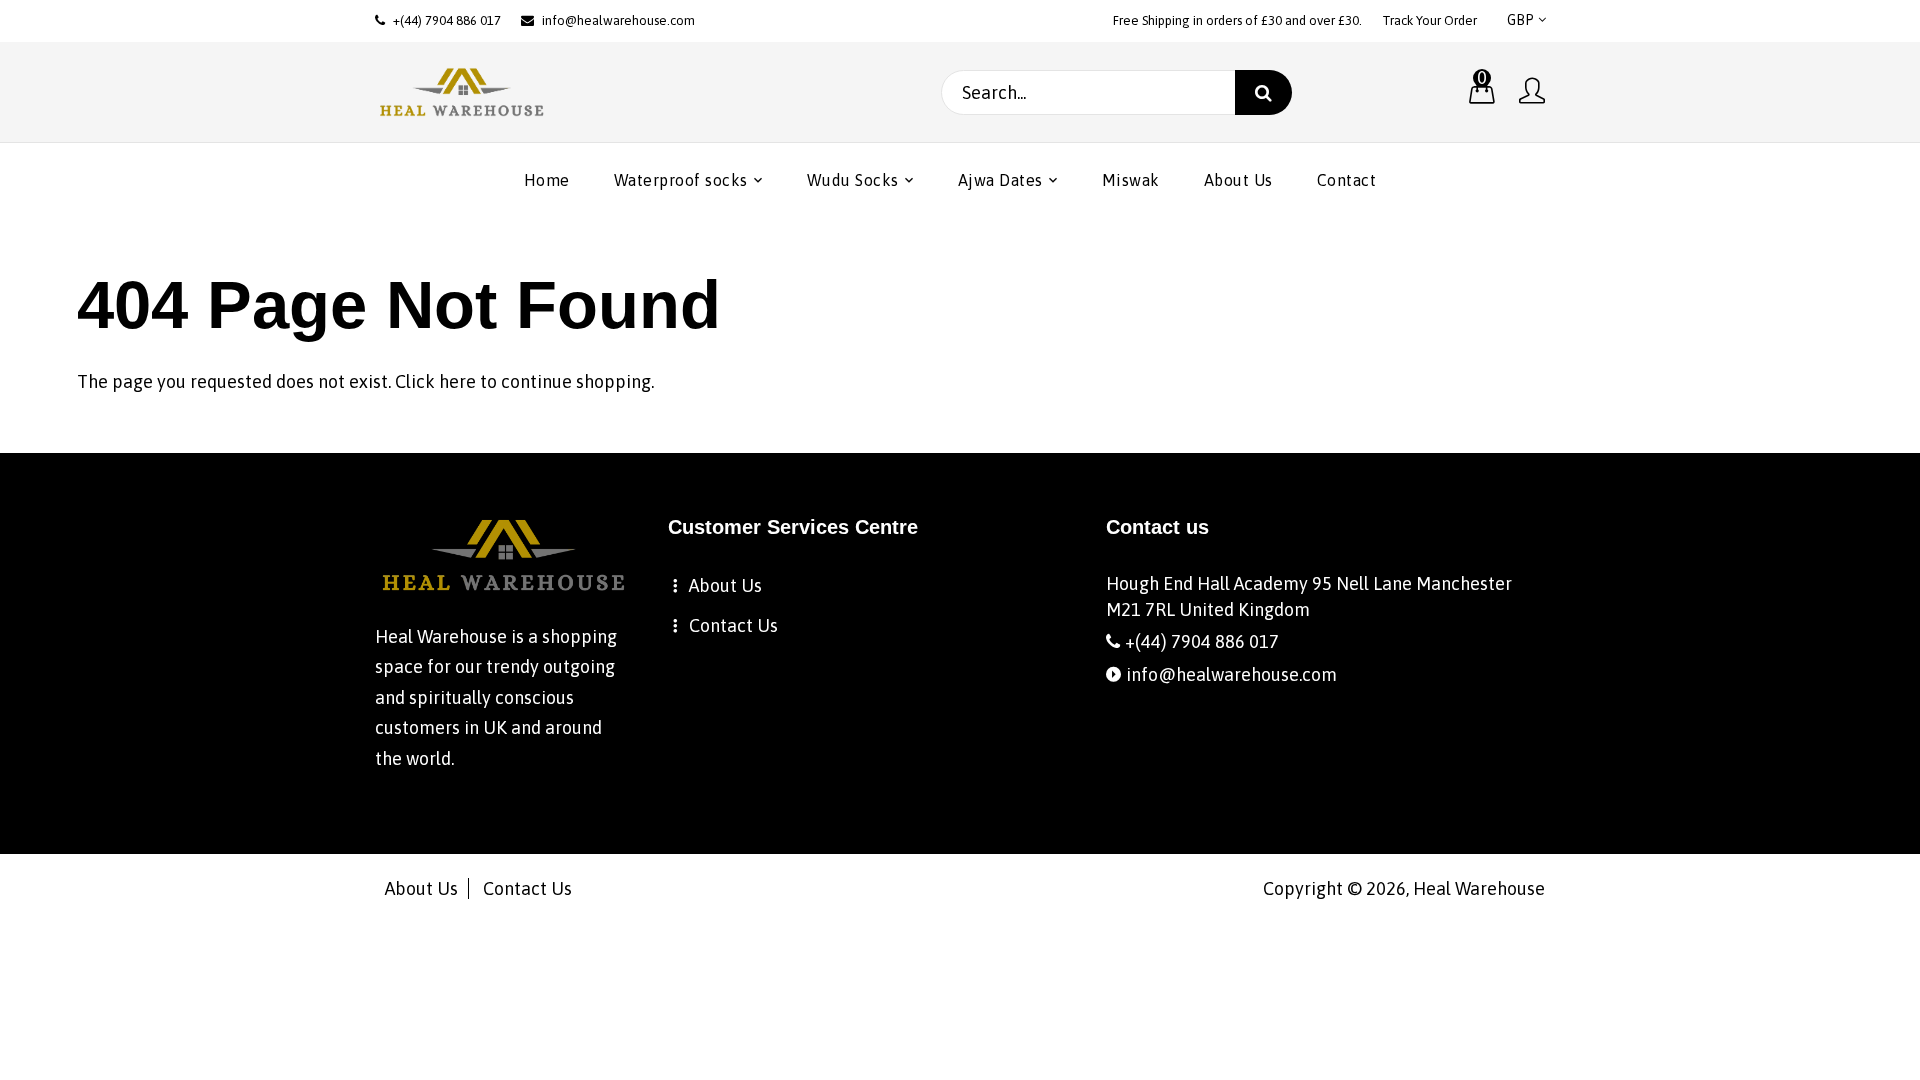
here (457, 381)
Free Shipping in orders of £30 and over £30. (1237, 20)
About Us (725, 585)
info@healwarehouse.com (618, 20)
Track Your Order (1429, 20)
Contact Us (733, 625)
